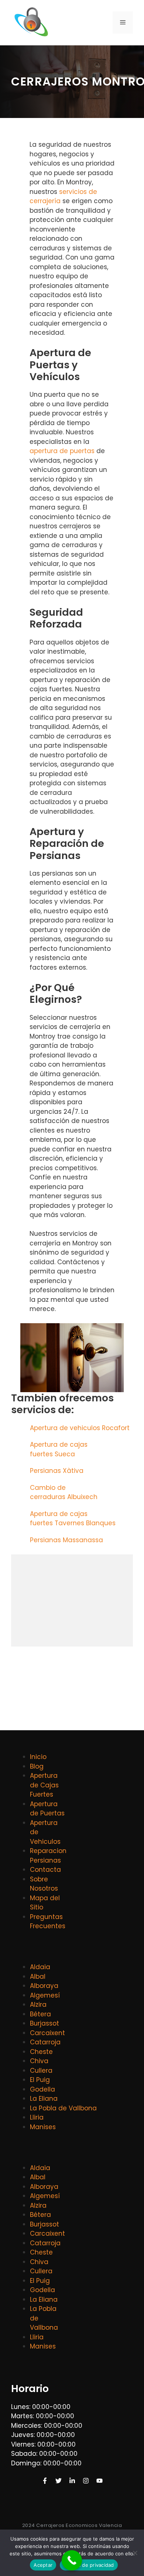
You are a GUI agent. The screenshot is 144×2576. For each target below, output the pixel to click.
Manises (43, 2127)
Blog (37, 1766)
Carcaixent (47, 2033)
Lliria (37, 2117)
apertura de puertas (62, 451)
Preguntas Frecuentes (48, 1922)
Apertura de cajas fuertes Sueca (59, 1449)
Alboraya (44, 1986)
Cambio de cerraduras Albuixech (65, 1492)
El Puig (40, 2080)
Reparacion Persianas (48, 1856)
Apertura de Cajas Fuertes (44, 1785)
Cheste (41, 2052)
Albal (38, 1977)
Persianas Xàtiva (58, 1471)
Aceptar (43, 2565)
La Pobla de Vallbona (63, 2108)
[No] (135, 2553)
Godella (42, 2089)
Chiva (39, 2061)
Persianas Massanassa (67, 1540)
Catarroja (45, 2042)
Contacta (45, 1870)
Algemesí (45, 1995)
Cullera (41, 2071)
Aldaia (40, 1967)
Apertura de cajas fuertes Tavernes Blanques (74, 1519)
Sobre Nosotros (44, 1884)
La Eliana (44, 2099)
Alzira (38, 2005)
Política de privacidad (89, 2565)
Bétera (40, 2014)
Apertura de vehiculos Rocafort (81, 1428)
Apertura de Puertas (47, 1809)
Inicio (38, 1757)
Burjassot (44, 2023)
